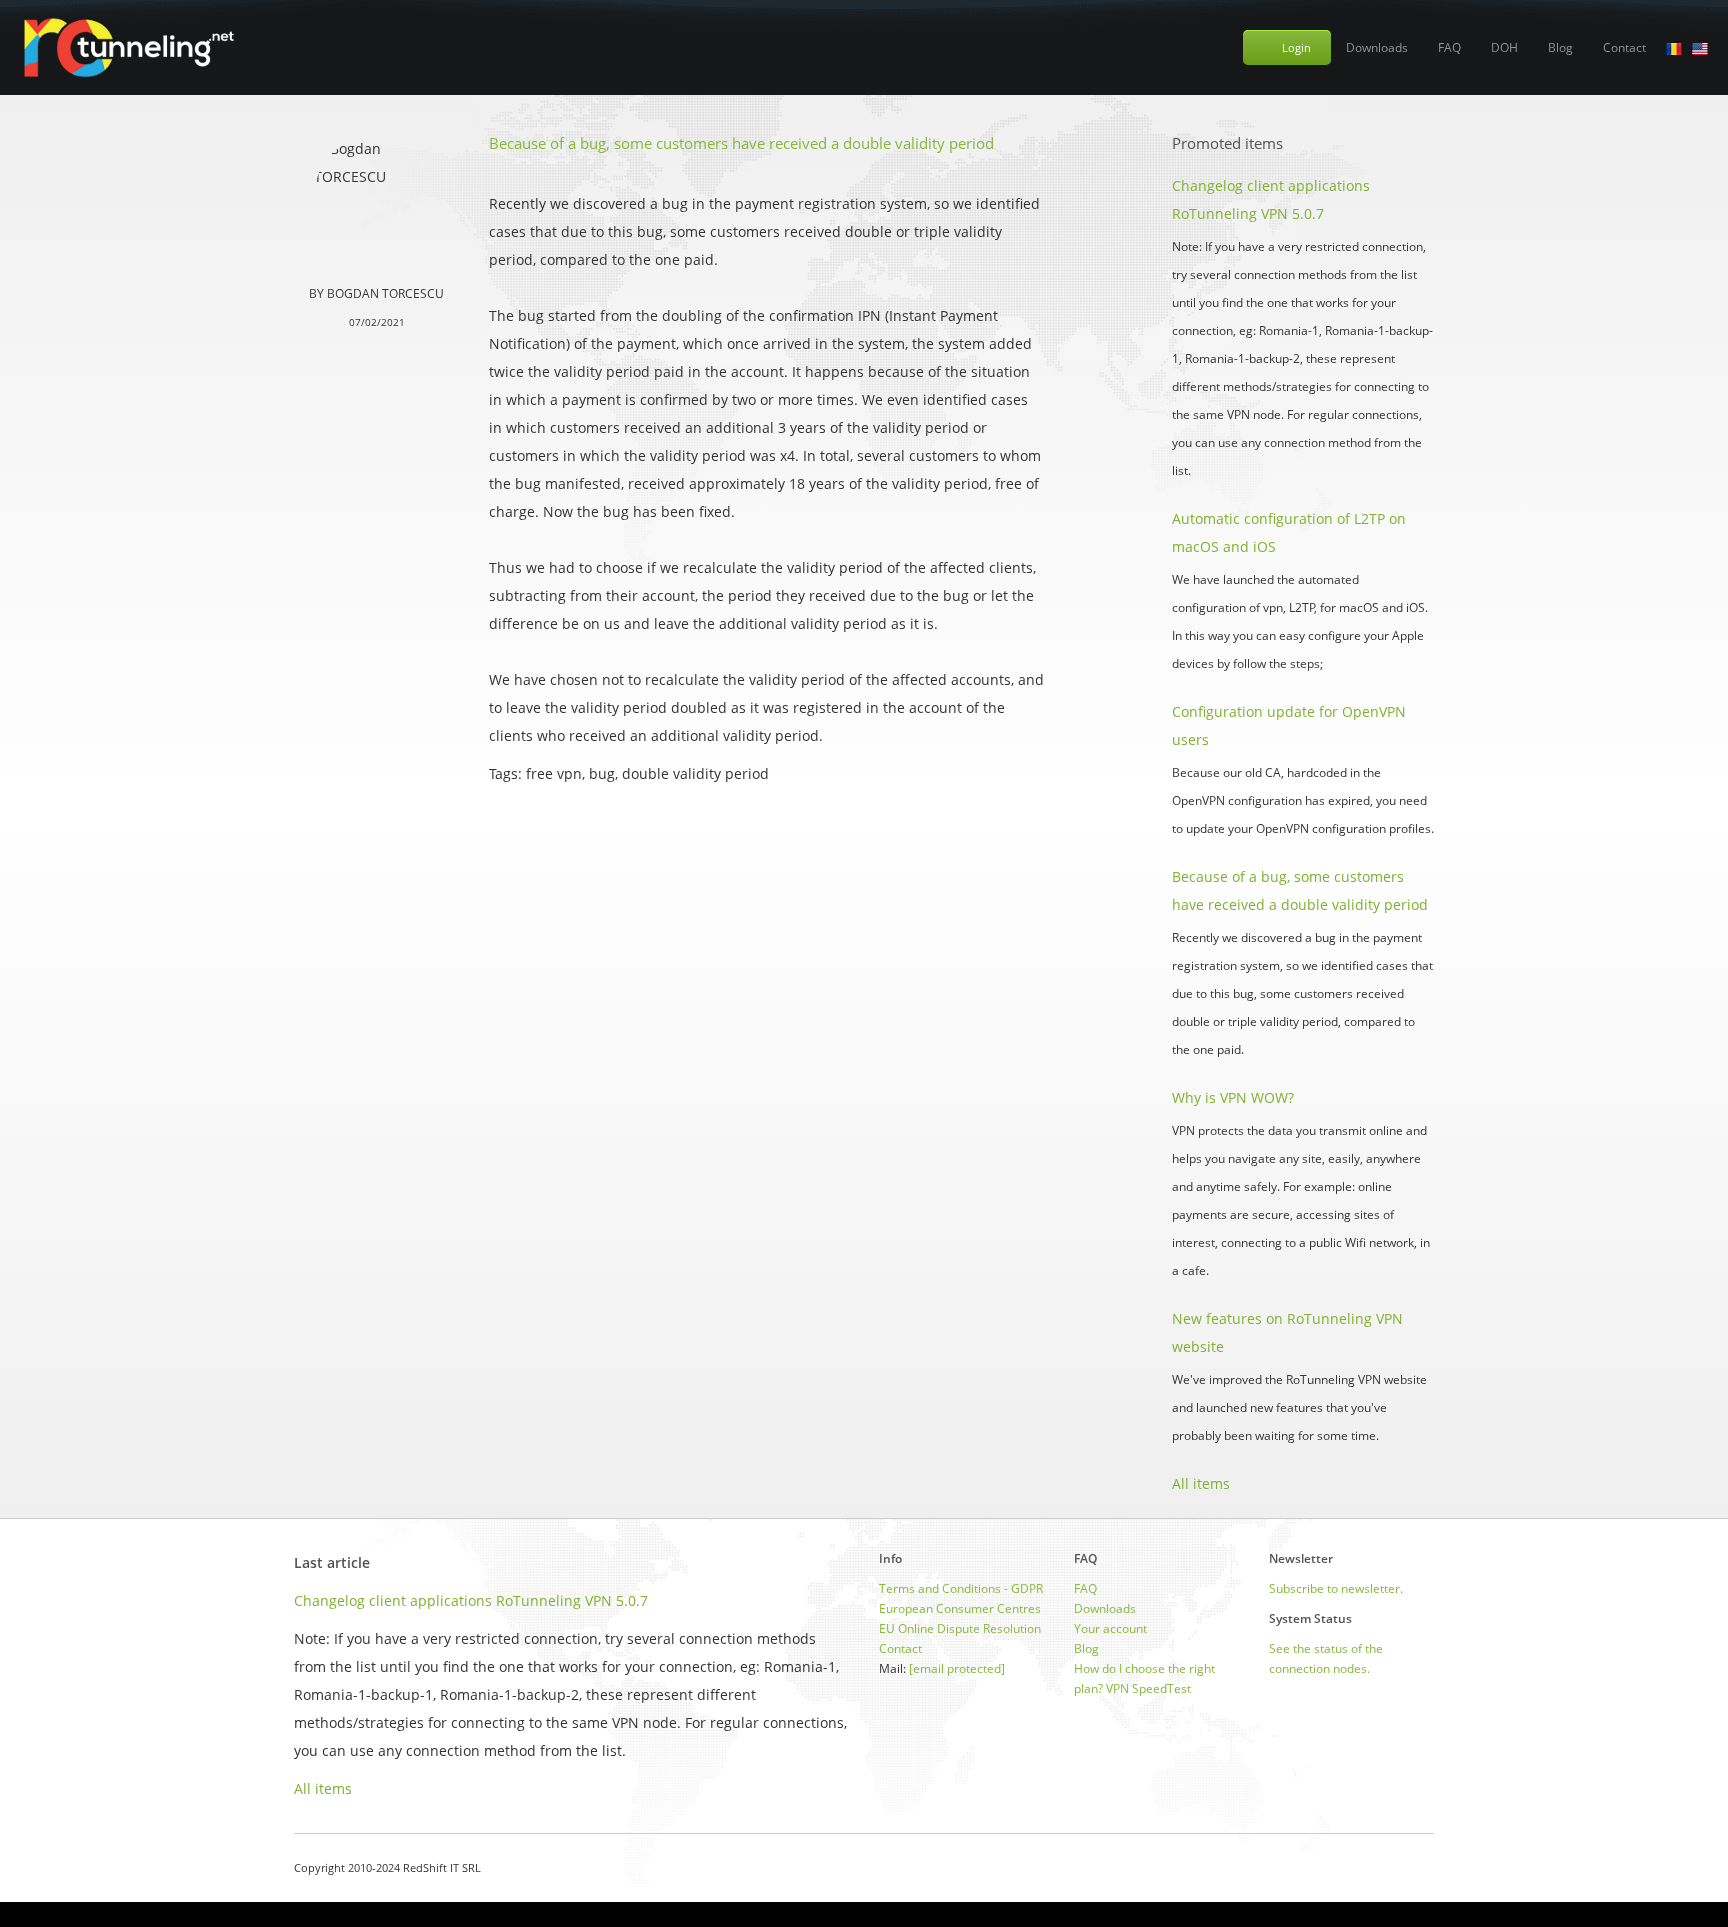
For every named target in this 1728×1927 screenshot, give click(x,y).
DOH (1504, 47)
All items (1201, 1483)
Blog (1560, 47)
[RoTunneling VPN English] (1700, 47)
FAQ (1449, 47)
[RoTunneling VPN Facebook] (1376, 1867)
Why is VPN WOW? (1233, 1097)
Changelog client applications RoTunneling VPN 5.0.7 (471, 1600)
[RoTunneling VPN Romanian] (1674, 47)
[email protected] (957, 1668)
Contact (1624, 47)
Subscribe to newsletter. (1336, 1588)
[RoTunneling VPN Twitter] (1426, 1867)
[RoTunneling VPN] (127, 47)
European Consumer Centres (960, 1608)
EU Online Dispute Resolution (960, 1628)
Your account (1110, 1628)
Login (1296, 47)
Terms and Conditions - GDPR (961, 1588)
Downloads (1377, 47)
